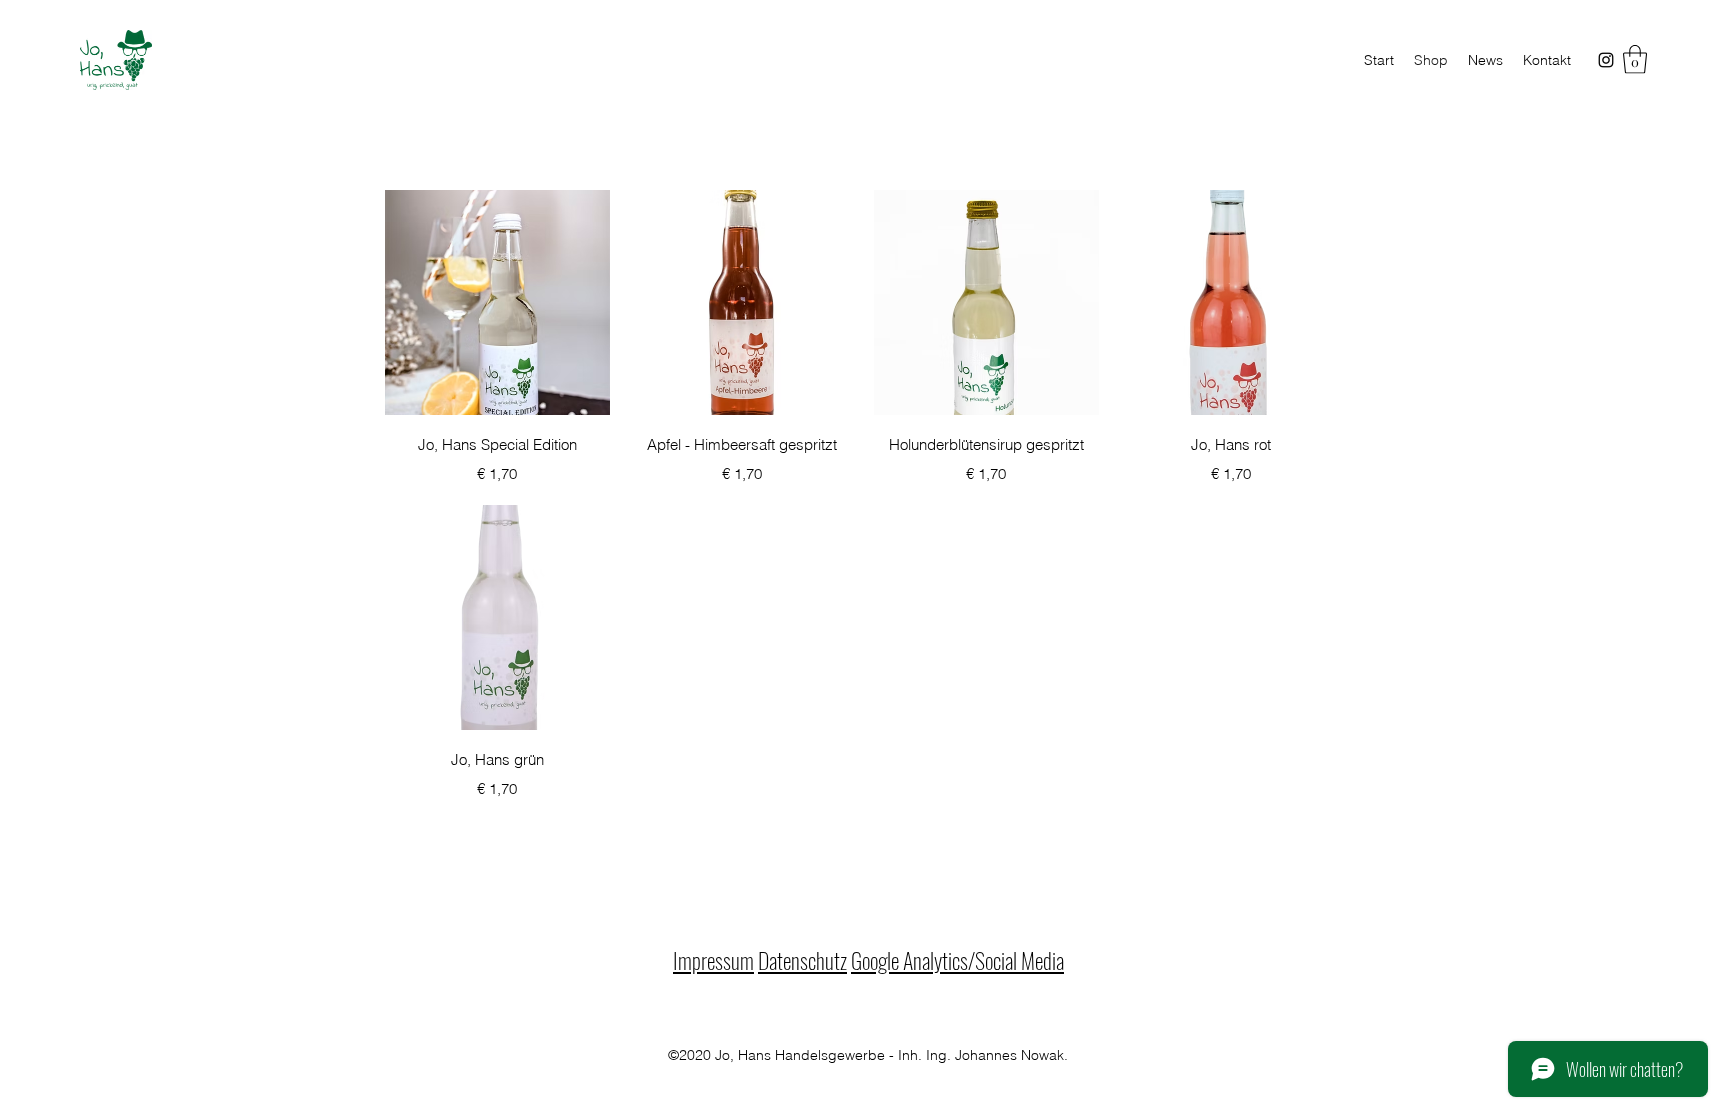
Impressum (713, 960)
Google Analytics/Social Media (957, 960)
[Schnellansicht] (497, 302)
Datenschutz (802, 960)
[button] (1635, 59)
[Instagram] (1606, 60)
